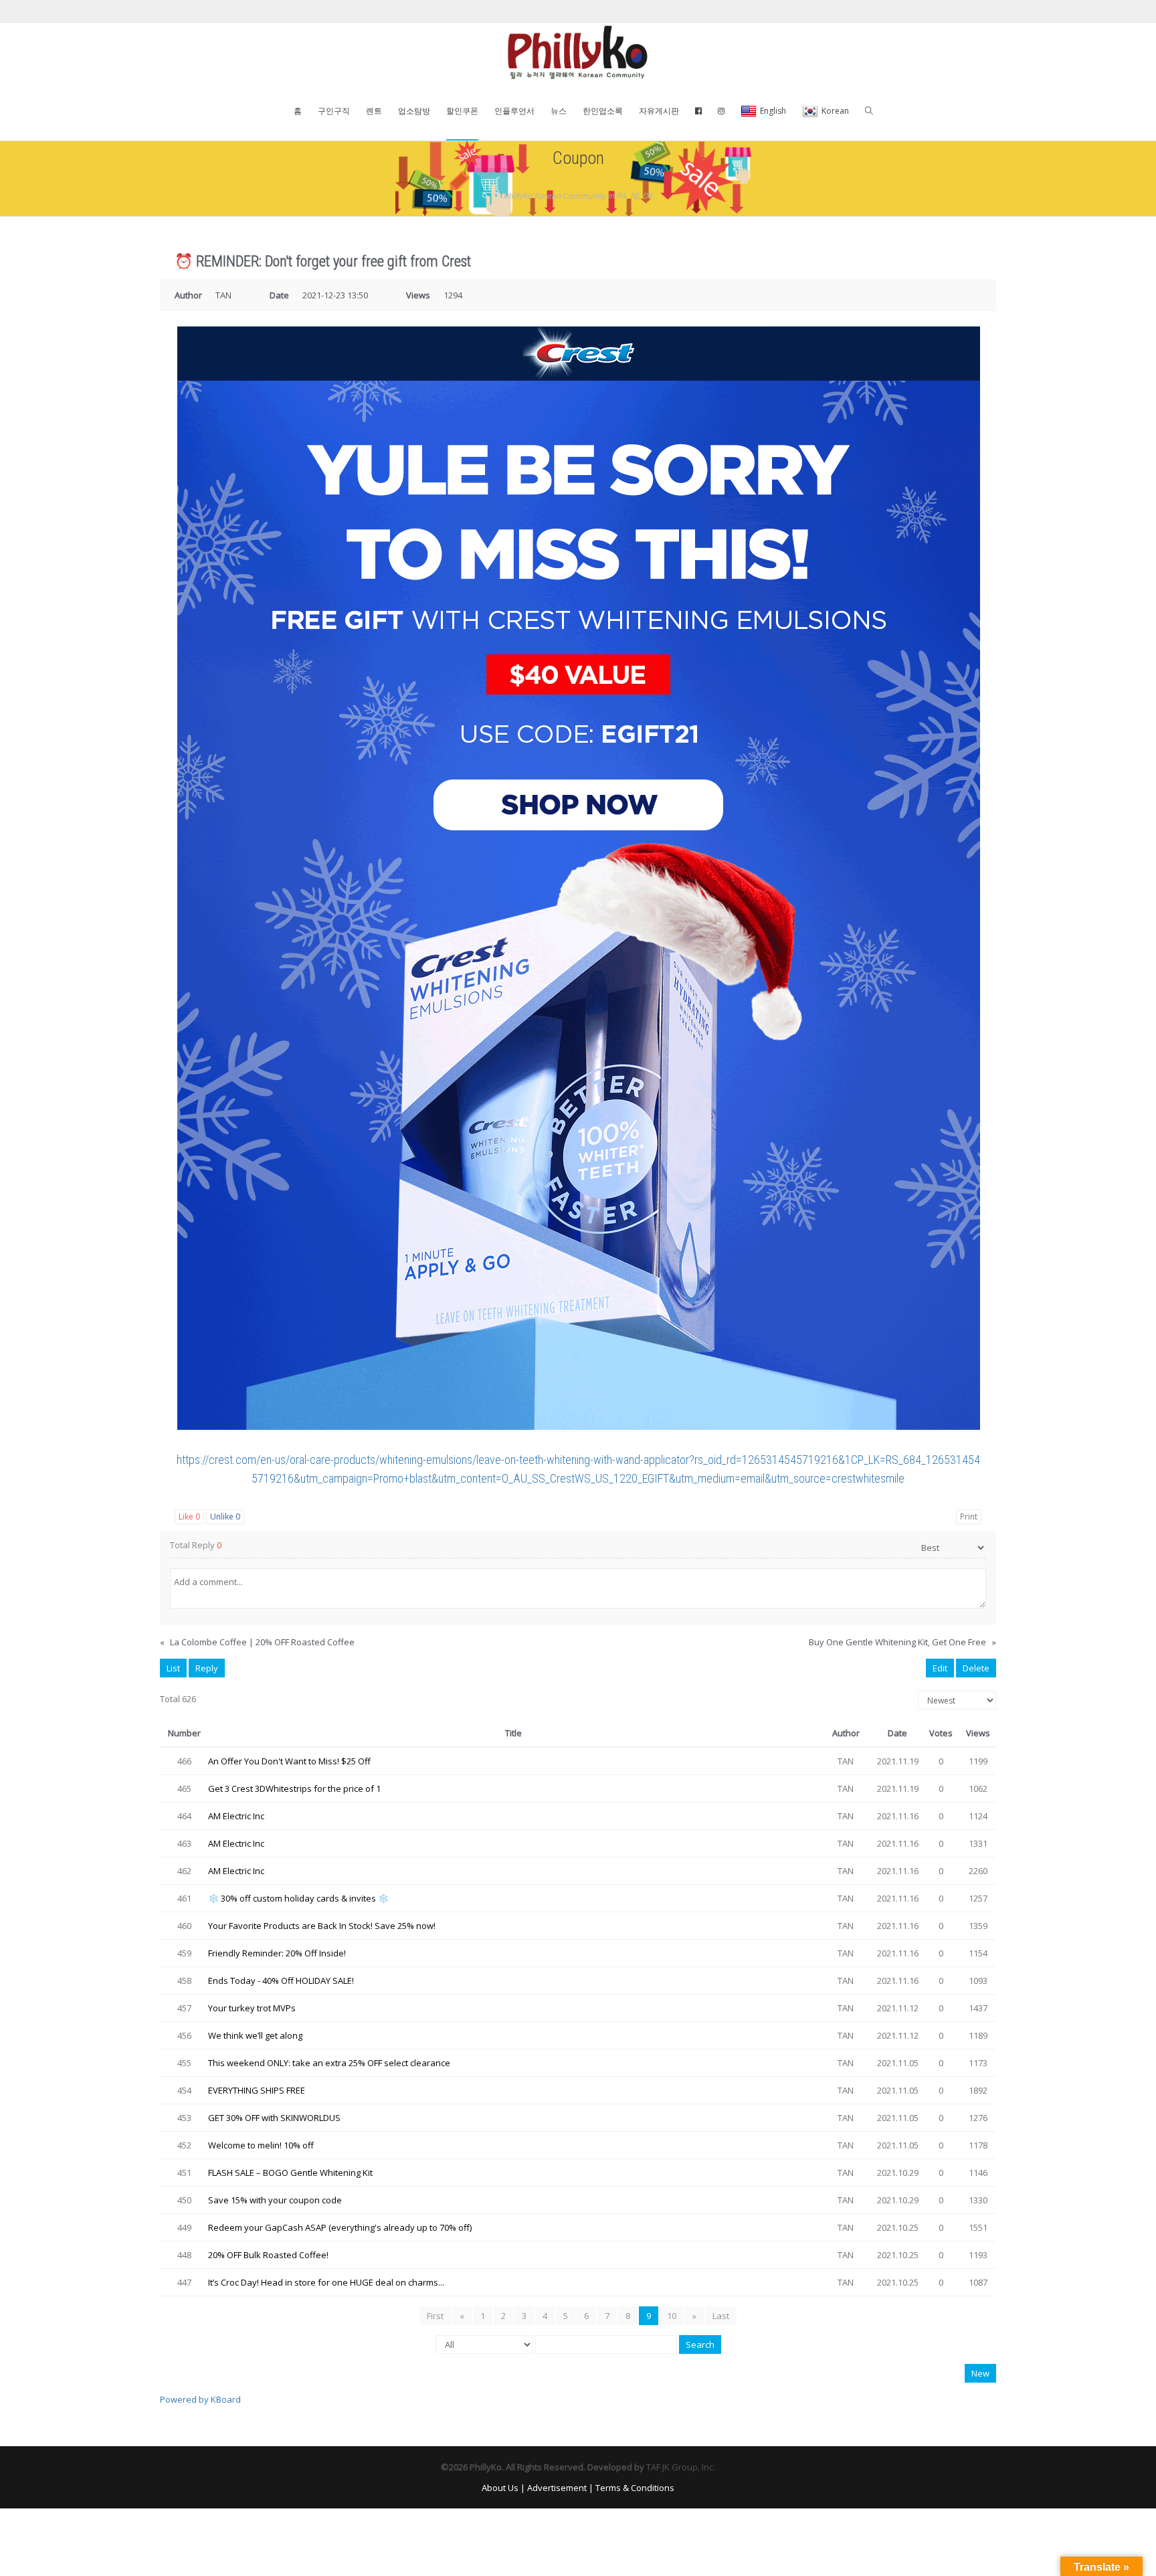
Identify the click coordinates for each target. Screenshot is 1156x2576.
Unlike (225, 1516)
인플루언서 (514, 111)
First (435, 2316)
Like (189, 1516)
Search (700, 2344)
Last (721, 2316)
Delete (976, 1668)
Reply (207, 1668)
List (173, 1668)
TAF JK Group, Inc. (681, 2467)
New (980, 2373)
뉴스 (559, 111)
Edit (940, 1668)
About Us (500, 2488)
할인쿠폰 (462, 111)
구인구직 (334, 111)
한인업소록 (603, 111)
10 (672, 2316)
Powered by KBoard (200, 2399)
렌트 (374, 111)
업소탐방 (414, 111)
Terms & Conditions (635, 2488)
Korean (835, 111)
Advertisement (557, 2488)
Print (969, 1516)
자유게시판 (659, 111)
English (773, 111)
